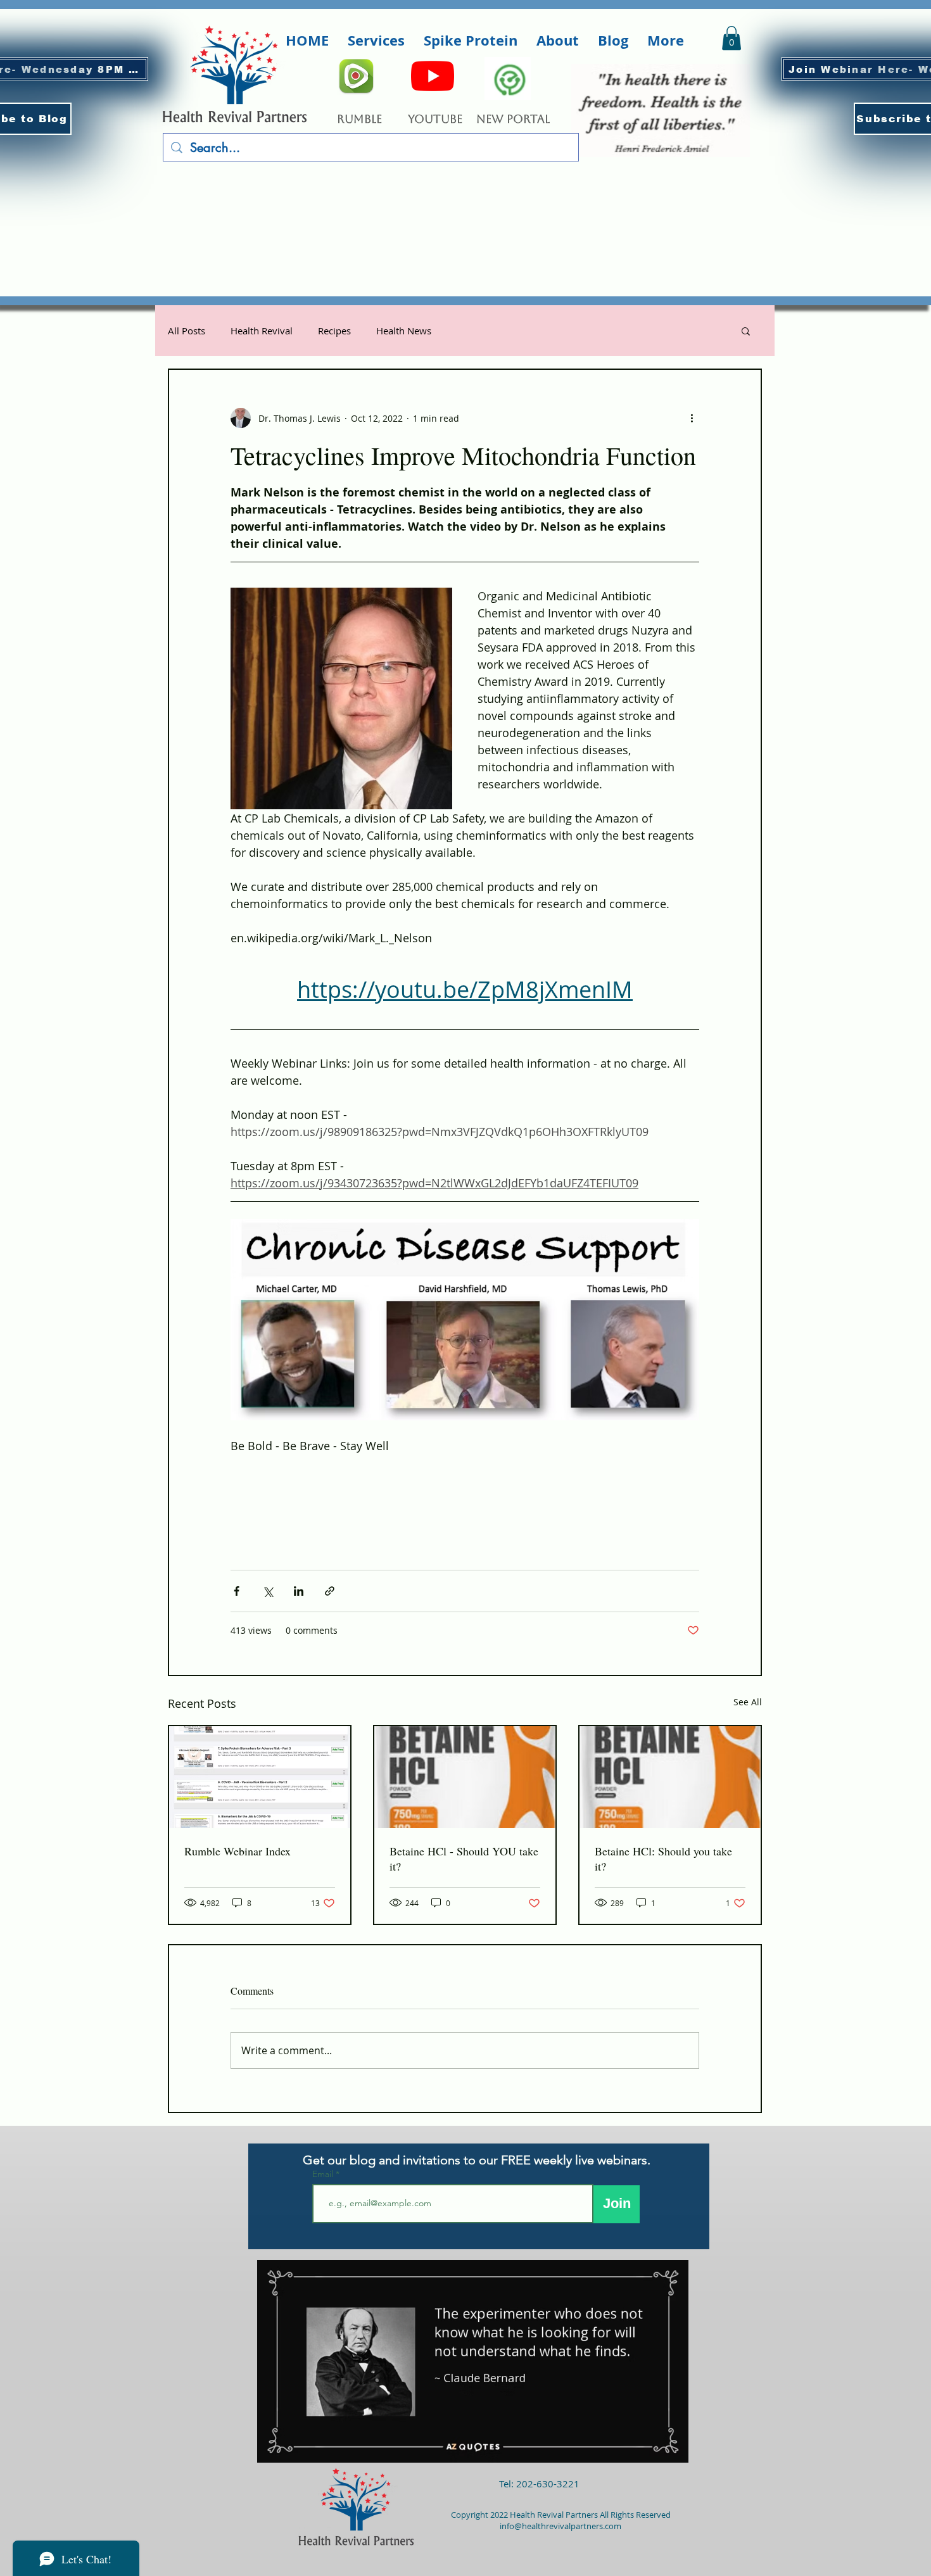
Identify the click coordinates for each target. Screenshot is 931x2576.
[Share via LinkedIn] (299, 1591)
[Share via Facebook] (237, 1591)
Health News (404, 331)
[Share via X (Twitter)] (268, 1591)
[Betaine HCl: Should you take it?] (670, 1777)
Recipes (334, 331)
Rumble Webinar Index (237, 1851)
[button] (376, 41)
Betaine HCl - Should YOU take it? (464, 1859)
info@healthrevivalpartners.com (560, 2526)
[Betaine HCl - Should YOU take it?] (465, 1777)
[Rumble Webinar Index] (260, 1777)
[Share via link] (330, 1591)
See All (748, 1702)
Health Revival (262, 331)
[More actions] (692, 418)
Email (324, 2174)
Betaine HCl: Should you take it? (663, 1859)
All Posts (187, 331)
